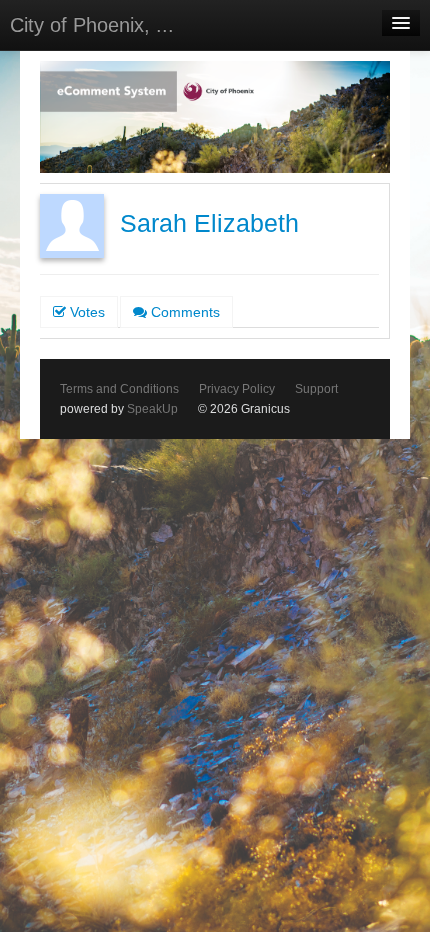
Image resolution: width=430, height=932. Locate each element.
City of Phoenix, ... (92, 25)
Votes (85, 312)
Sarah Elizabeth (209, 223)
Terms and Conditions (119, 389)
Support (316, 389)
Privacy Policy (237, 389)
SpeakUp (152, 409)
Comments (183, 312)
